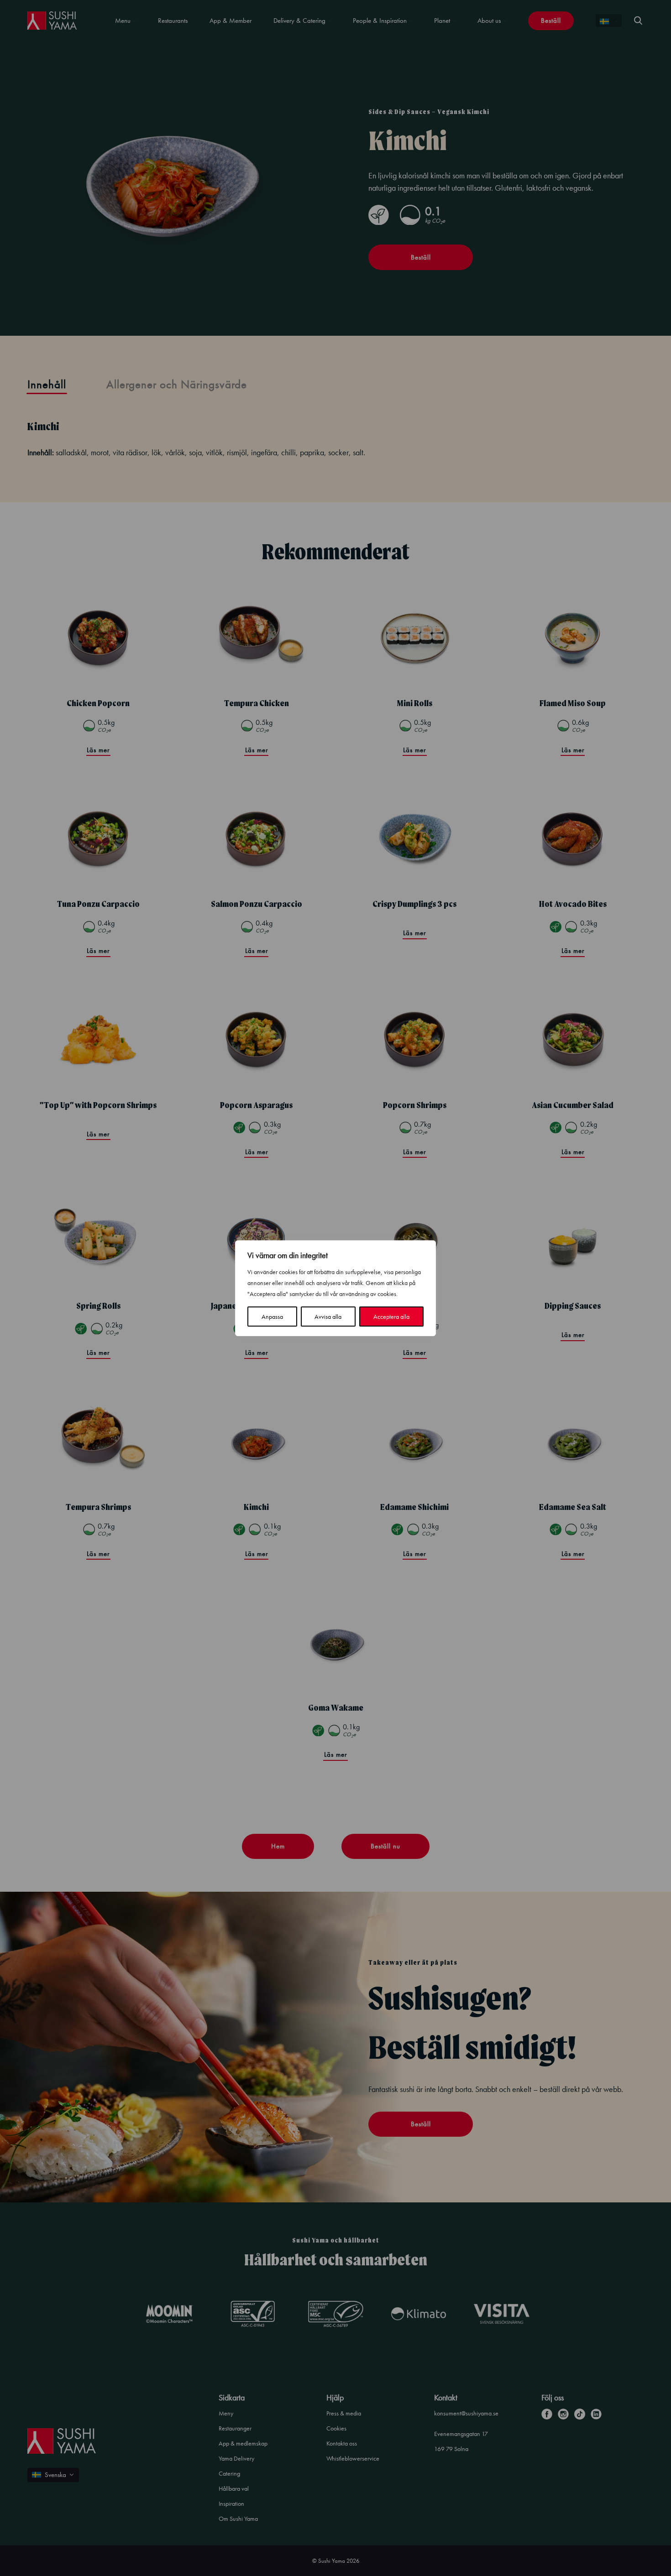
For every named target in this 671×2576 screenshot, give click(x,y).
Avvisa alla (328, 1317)
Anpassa (272, 1317)
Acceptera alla (391, 1317)
